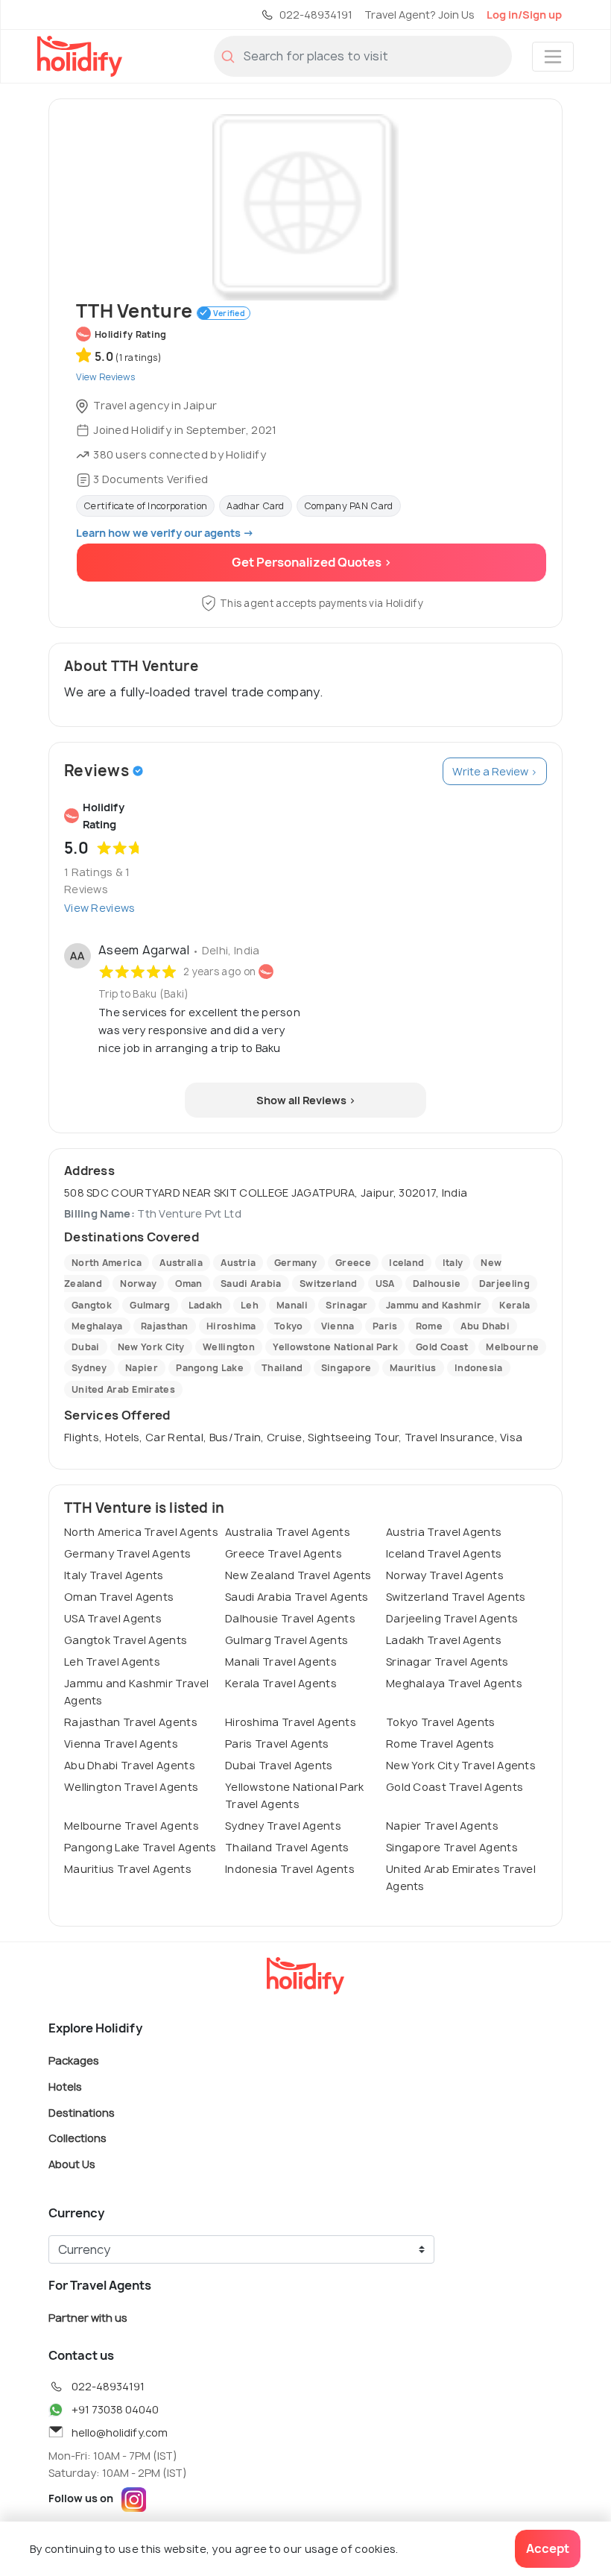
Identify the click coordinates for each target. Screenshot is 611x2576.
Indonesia (479, 1368)
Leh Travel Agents (112, 1662)
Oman (189, 1284)
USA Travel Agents (113, 1618)
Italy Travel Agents (114, 1575)
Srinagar (346, 1305)
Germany (296, 1263)
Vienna (338, 1326)
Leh (250, 1305)
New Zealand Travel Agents (298, 1575)
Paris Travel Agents (277, 1744)
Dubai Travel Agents (279, 1765)
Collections (77, 2138)
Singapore (346, 1368)
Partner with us (88, 2318)
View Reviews (100, 908)
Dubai (86, 1347)
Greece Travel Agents (284, 1553)
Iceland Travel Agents (444, 1553)
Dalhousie (437, 1284)
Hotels (65, 2087)
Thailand (282, 1368)
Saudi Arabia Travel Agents (297, 1597)
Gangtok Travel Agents (126, 1640)
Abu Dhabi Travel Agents (130, 1765)
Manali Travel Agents (281, 1662)
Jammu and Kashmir (434, 1305)
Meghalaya (97, 1326)
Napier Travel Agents (442, 1826)
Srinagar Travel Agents (447, 1662)
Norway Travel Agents (445, 1575)
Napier (142, 1368)
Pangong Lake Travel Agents (140, 1847)
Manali (292, 1305)
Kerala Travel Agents (281, 1683)
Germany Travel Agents (127, 1553)
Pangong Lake (210, 1368)
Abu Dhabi (485, 1326)
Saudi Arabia (251, 1284)
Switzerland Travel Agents (456, 1597)
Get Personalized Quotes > (312, 562)
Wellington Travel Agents (131, 1787)
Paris (385, 1326)
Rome (429, 1326)
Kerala (515, 1305)
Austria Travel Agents (444, 1532)
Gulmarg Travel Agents (286, 1640)
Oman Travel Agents (119, 1597)
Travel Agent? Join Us (420, 15)
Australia (181, 1263)
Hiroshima (231, 1326)
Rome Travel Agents (440, 1744)
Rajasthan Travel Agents (131, 1722)
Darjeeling (504, 1284)
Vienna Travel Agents (121, 1744)
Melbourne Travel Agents (132, 1826)
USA (385, 1284)
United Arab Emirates (123, 1389)
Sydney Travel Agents (283, 1826)
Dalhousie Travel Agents (290, 1618)
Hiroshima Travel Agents (291, 1722)
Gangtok (92, 1305)
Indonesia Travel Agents (290, 1869)
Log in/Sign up (524, 15)
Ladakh (206, 1305)
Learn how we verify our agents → (165, 533)
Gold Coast (442, 1347)
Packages (74, 2060)
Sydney (89, 1368)
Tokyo (289, 1326)
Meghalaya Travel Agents (454, 1683)
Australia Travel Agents (288, 1532)
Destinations (82, 2112)
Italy (453, 1263)
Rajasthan (165, 1326)
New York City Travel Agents (461, 1765)
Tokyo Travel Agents (441, 1722)
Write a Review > (495, 771)
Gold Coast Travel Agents (455, 1787)
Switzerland (328, 1284)
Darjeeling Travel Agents (452, 1618)
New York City (151, 1347)
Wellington (229, 1347)
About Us (72, 2163)
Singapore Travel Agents (452, 1847)
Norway (138, 1284)
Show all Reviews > (306, 1100)
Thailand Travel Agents (287, 1847)
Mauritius (413, 1368)
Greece (353, 1263)
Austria (238, 1263)
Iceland (406, 1263)
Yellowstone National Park (335, 1347)
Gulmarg (150, 1305)
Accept (548, 2548)
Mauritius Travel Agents (128, 1869)
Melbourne (512, 1347)
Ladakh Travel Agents (444, 1640)
